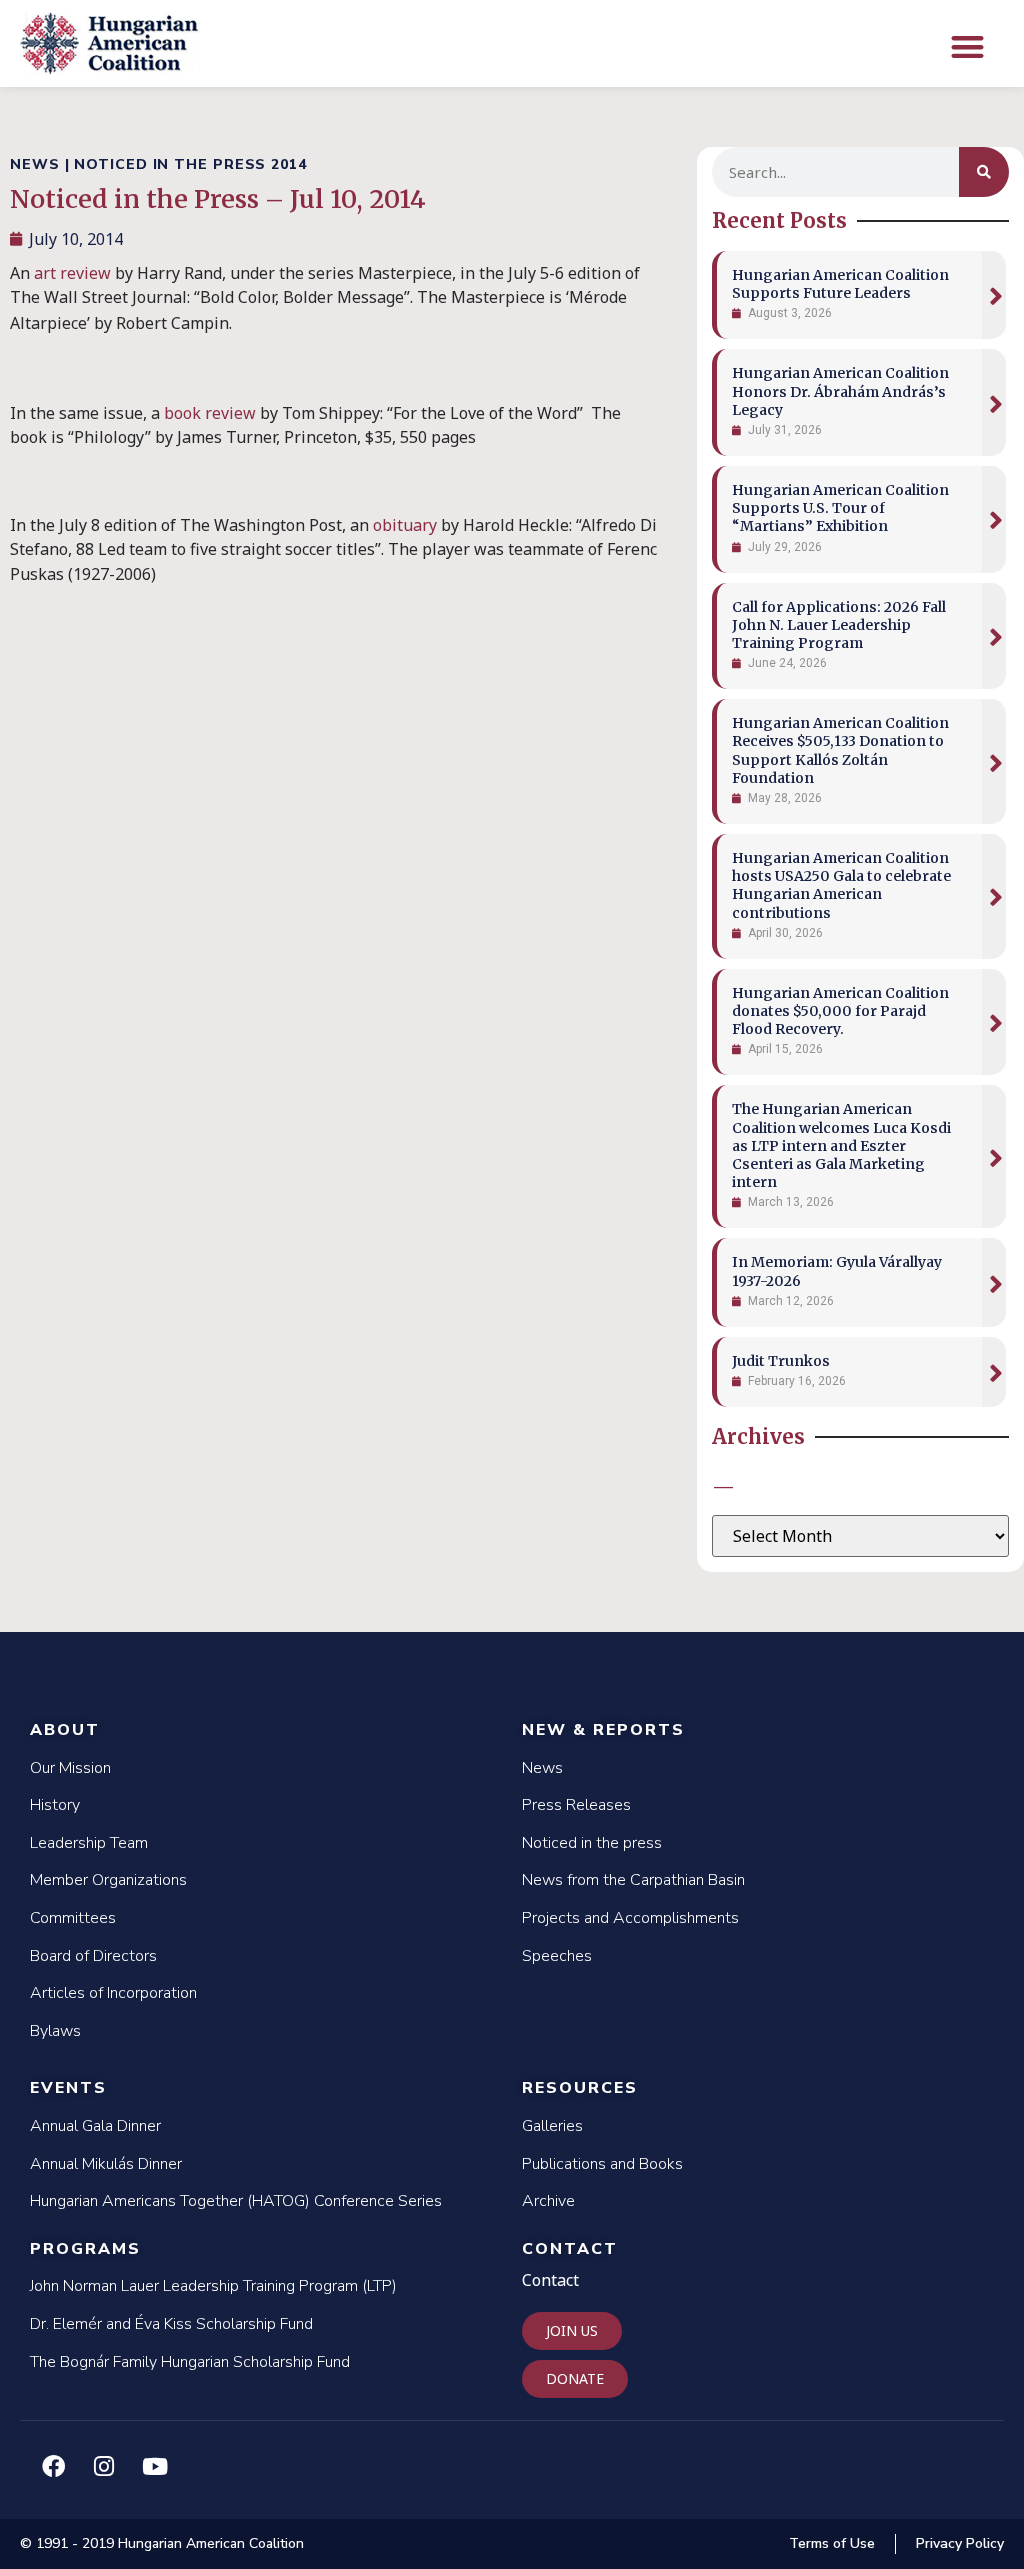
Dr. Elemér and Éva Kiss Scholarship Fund (171, 2324)
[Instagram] (104, 2466)
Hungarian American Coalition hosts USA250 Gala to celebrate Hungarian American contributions (841, 885)
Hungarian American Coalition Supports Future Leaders (840, 284)
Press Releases (576, 1805)
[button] (967, 46)
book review (210, 413)
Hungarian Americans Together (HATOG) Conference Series (236, 2201)
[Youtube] (155, 2466)
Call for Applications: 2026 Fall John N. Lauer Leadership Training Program (839, 625)
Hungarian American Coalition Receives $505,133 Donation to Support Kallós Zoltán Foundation (840, 750)
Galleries (552, 2126)
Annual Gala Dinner (95, 2126)
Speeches (557, 1956)
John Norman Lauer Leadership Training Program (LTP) (213, 2286)
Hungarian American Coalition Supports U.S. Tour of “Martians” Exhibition (840, 508)
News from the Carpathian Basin (633, 1880)
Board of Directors (93, 1956)
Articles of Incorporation (113, 1993)
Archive (548, 2201)
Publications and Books (602, 2164)
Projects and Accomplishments (630, 1918)
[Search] (984, 172)
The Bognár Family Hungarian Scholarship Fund (190, 2362)
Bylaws (55, 2031)
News (542, 1768)
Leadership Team (89, 1843)
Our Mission (70, 1768)
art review (72, 273)
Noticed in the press (592, 1843)
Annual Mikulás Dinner (106, 2164)
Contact (570, 2249)
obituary (405, 525)
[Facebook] (53, 2466)
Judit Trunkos (781, 1361)
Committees (73, 1918)
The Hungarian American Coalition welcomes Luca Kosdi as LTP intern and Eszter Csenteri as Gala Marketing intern (841, 1145)
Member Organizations (108, 1880)
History (55, 1805)
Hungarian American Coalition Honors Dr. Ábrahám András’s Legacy (840, 391)
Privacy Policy (960, 2543)
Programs (85, 2249)
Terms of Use (832, 2543)
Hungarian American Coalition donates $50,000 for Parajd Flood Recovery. (840, 1011)
